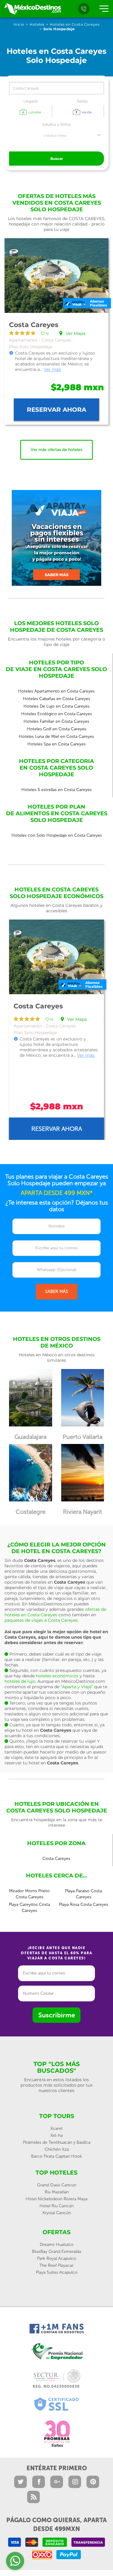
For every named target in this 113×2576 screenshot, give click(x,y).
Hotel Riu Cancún (56, 2206)
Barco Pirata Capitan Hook (56, 2156)
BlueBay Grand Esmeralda (56, 2252)
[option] (56, 1030)
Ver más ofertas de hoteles (56, 450)
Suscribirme (57, 2015)
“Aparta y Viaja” (77, 1687)
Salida (82, 101)
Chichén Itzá (57, 2149)
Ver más (52, 369)
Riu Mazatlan (57, 2192)
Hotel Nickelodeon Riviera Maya (56, 2199)
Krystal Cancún (57, 2213)
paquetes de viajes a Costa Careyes (41, 1620)
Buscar (57, 159)
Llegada (31, 101)
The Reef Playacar (56, 2265)
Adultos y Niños (56, 124)
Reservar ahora (56, 410)
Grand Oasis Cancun (57, 2185)
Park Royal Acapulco (57, 2258)
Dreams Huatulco (57, 2245)
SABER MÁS (57, 1291)
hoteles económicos (57, 1676)
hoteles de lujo (20, 1681)
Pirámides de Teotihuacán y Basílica (57, 2142)
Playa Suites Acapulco (57, 2272)
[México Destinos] (32, 9)
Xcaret (56, 2128)
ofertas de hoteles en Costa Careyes (55, 1612)
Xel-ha (56, 2135)
